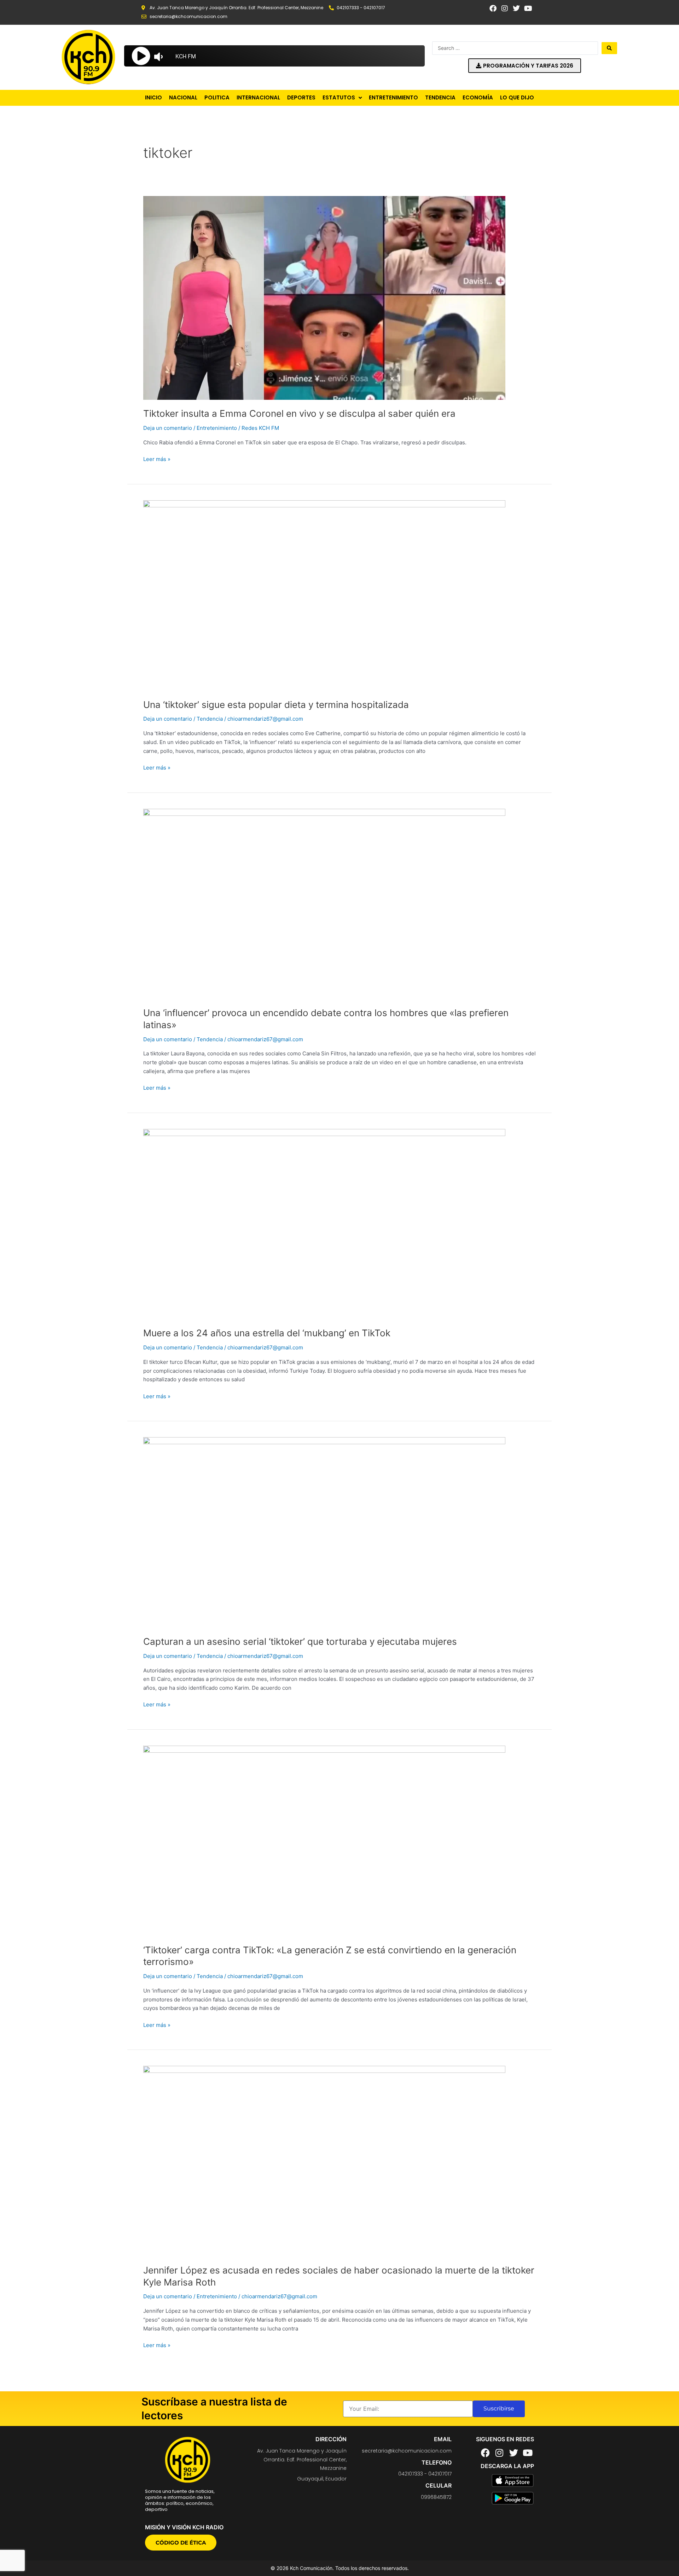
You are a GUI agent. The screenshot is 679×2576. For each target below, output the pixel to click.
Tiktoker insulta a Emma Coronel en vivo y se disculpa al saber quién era (299, 413)
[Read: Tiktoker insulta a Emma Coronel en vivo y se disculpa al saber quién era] (324, 297)
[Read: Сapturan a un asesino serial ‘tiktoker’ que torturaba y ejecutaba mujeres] (324, 1532)
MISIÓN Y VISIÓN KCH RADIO (184, 2527)
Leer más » (157, 459)
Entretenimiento (217, 428)
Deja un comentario (168, 428)
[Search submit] (609, 48)
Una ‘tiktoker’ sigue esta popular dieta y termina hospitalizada (276, 705)
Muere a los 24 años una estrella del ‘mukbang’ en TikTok (267, 1333)
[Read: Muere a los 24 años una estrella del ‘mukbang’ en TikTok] (324, 1224)
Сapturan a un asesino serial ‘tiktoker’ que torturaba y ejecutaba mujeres (300, 1641)
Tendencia (210, 719)
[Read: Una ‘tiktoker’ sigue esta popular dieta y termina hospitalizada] (324, 595)
